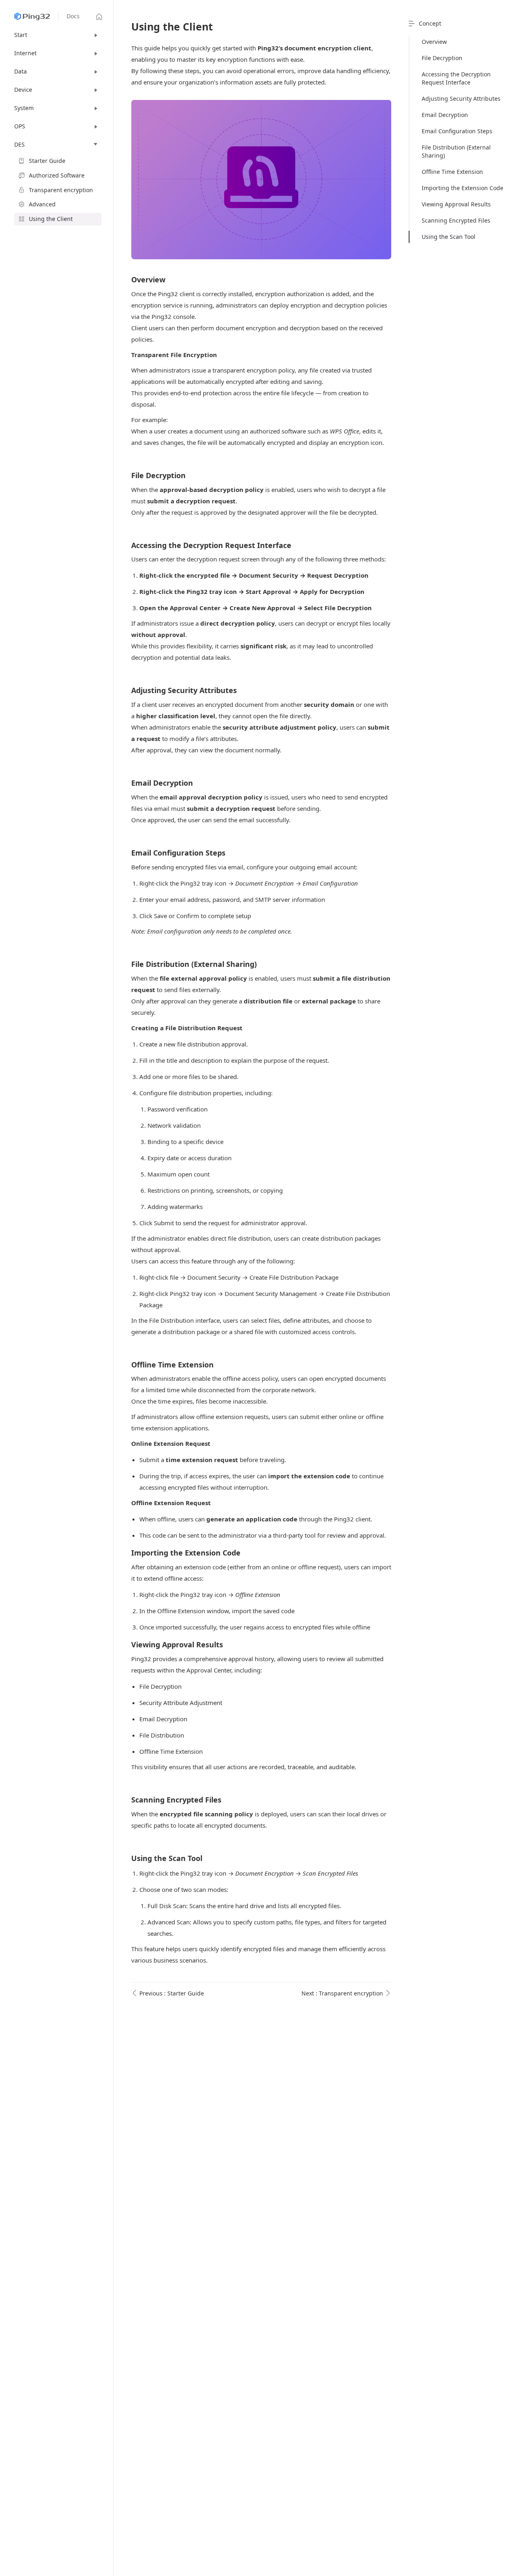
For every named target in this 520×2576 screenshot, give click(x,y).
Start (21, 35)
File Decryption (442, 58)
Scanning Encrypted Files (456, 220)
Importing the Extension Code (463, 188)
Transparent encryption (61, 190)
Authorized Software (57, 175)
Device (23, 90)
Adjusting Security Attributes (461, 99)
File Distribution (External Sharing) (456, 151)
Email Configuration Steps (457, 131)
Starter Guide (47, 161)
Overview (434, 42)
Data (21, 71)
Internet (25, 53)
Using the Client (51, 219)
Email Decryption (445, 115)
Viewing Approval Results (456, 204)
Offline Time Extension (452, 172)
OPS (20, 126)
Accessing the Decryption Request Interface (456, 78)
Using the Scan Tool (448, 237)
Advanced (42, 204)
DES (19, 144)
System (24, 108)
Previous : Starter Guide (171, 1993)
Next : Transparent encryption (343, 1993)
